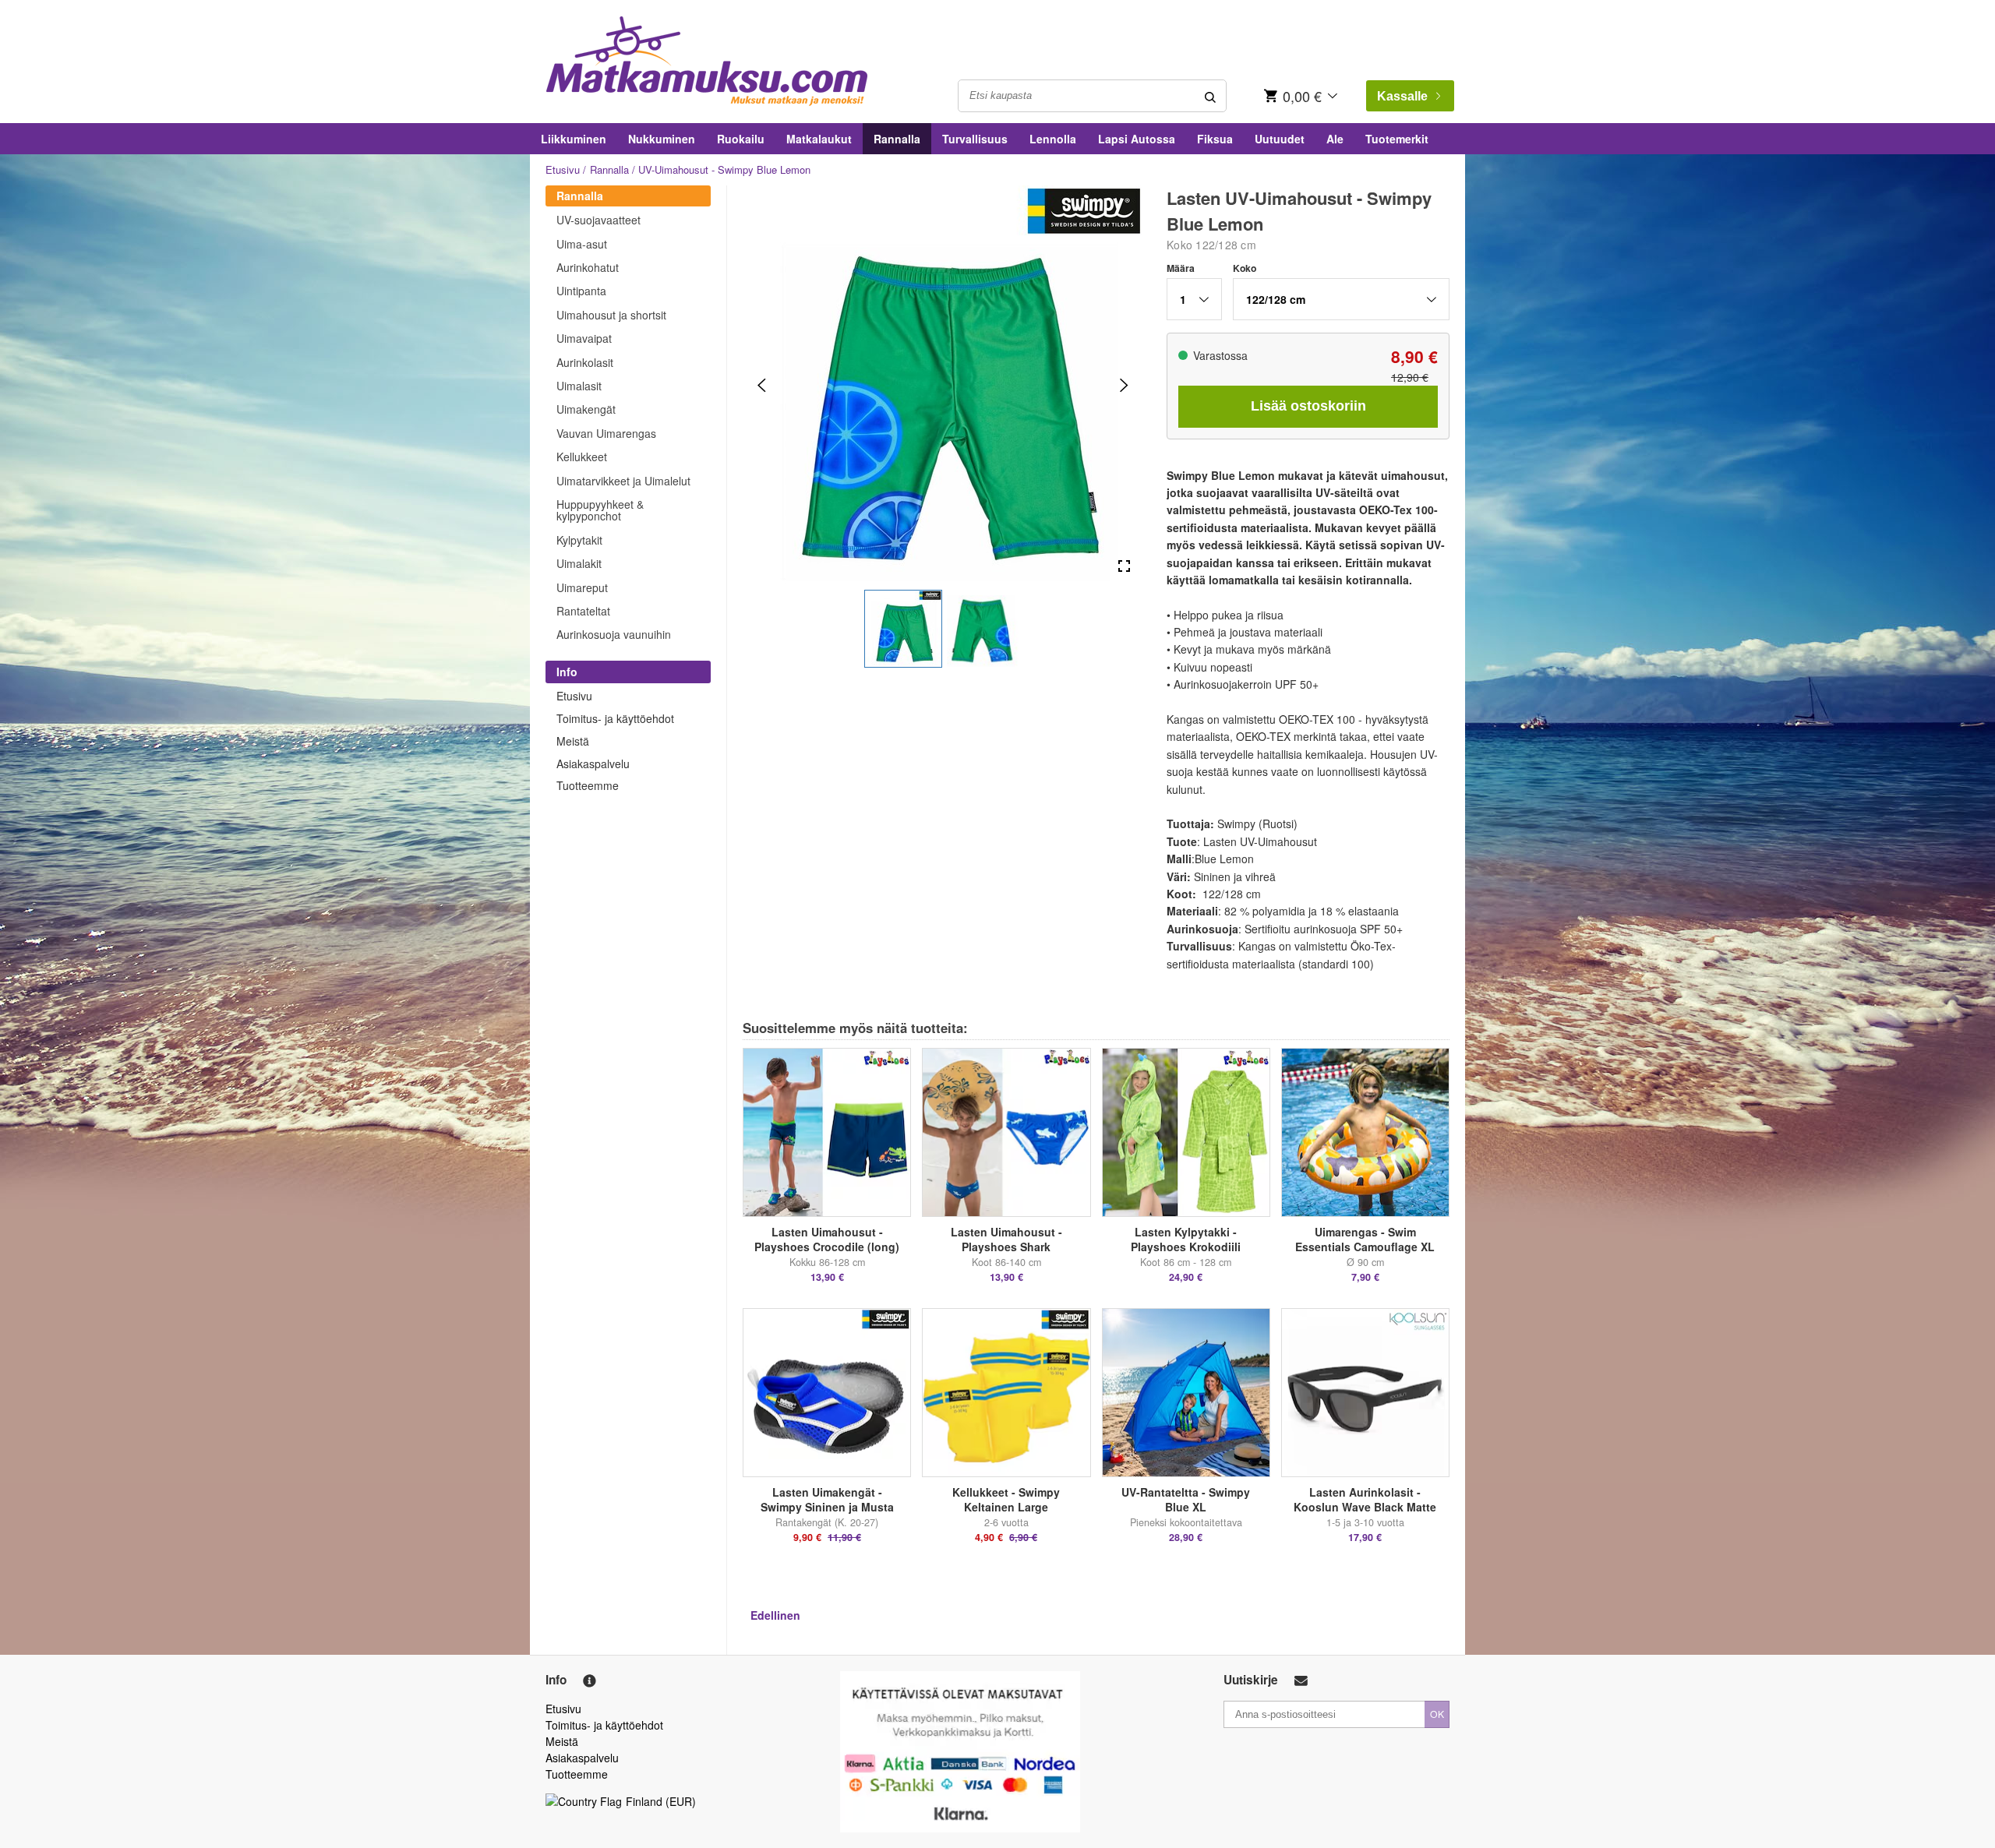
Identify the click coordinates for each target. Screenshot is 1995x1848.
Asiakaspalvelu (593, 764)
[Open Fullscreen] (1124, 567)
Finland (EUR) (661, 1801)
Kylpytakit (579, 540)
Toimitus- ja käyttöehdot (615, 718)
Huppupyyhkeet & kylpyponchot (600, 510)
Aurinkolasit (585, 362)
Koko (1245, 268)
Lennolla (1053, 139)
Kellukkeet (582, 457)
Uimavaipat (584, 338)
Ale (1335, 139)
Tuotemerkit (1397, 139)
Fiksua (1215, 139)
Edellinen (775, 1615)
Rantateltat (583, 611)
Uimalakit (579, 563)
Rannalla (897, 139)
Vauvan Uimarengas (606, 433)
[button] (903, 629)
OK (1437, 1714)
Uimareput (582, 587)
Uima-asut (582, 244)
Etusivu (563, 169)
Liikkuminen (574, 139)
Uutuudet (1280, 139)
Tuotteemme (588, 785)
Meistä (573, 741)
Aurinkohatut (588, 267)
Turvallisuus (975, 139)
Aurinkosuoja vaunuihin (614, 634)
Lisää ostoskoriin (1308, 406)
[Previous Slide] (762, 385)
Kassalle (1402, 96)
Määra (1181, 268)
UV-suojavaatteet (598, 220)
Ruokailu (741, 139)
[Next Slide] (1124, 385)
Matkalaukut (819, 139)
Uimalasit (579, 386)
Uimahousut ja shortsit (611, 315)
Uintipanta (581, 291)
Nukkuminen (662, 139)
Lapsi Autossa (1137, 139)
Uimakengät (586, 409)
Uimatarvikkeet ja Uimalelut (623, 481)
